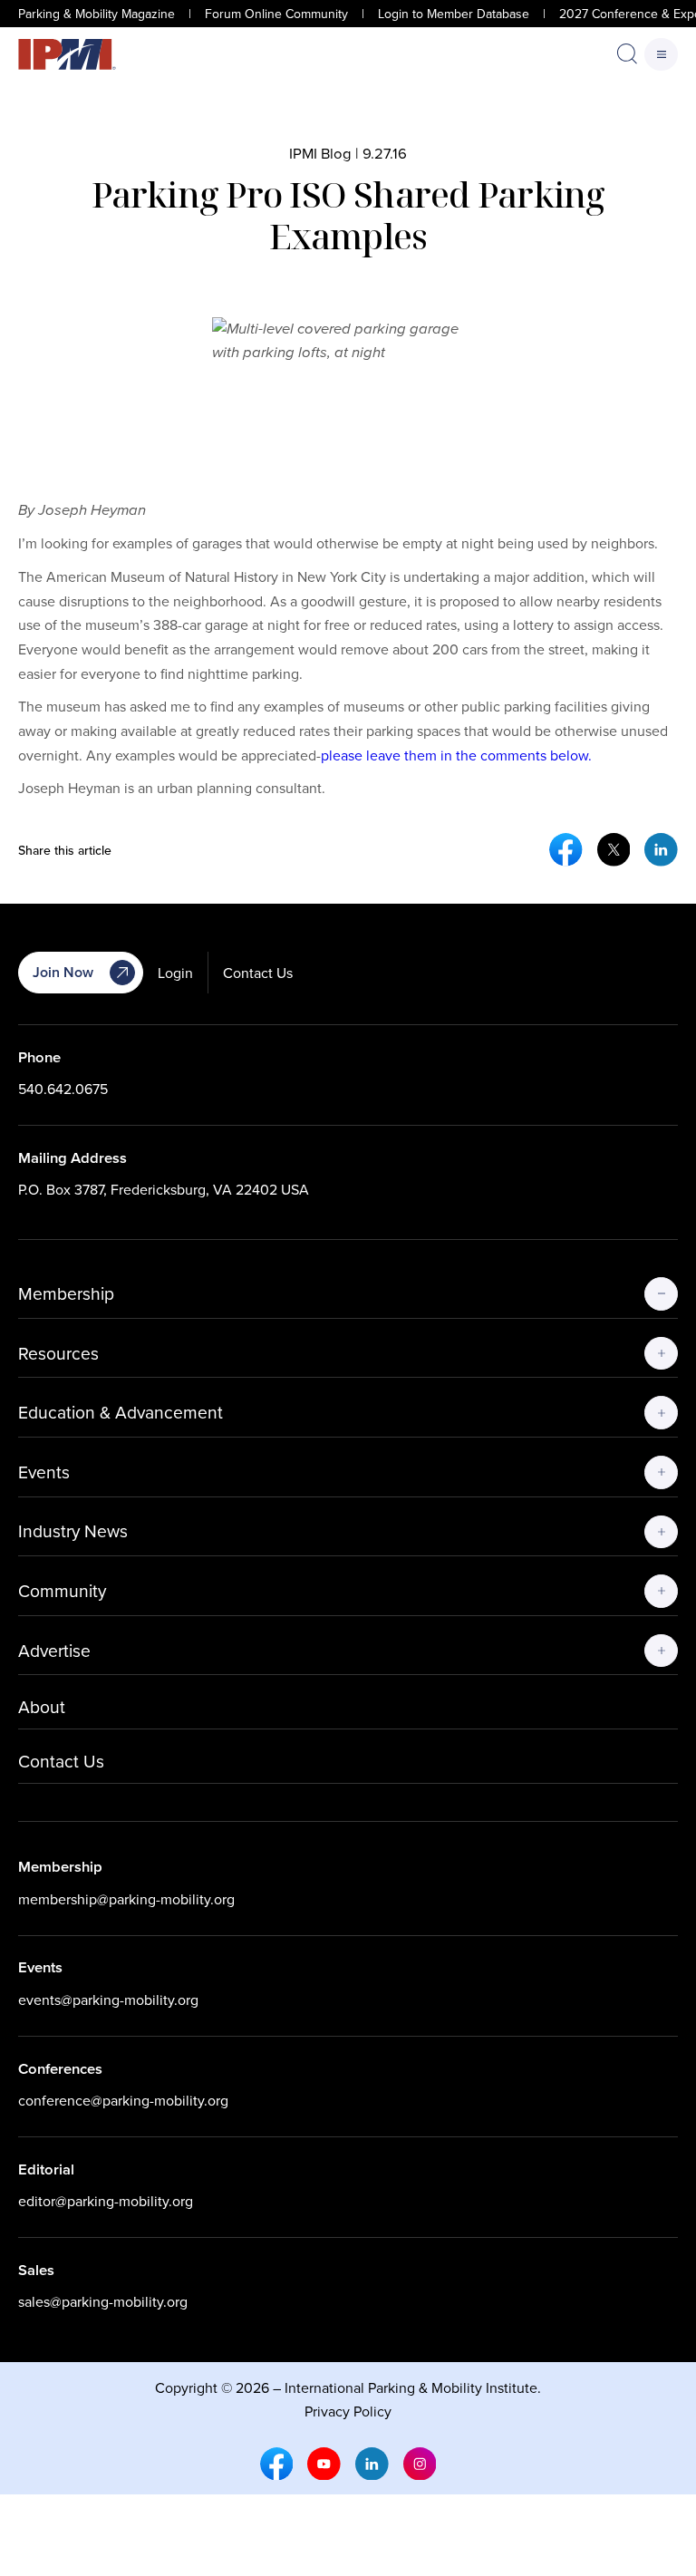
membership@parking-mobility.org (126, 1899)
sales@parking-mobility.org (103, 2301)
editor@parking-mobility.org (106, 2201)
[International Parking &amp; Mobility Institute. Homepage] (67, 55)
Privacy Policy (348, 2410)
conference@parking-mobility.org (123, 2100)
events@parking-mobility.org (108, 2000)
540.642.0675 (63, 1089)
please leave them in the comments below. (456, 755)
